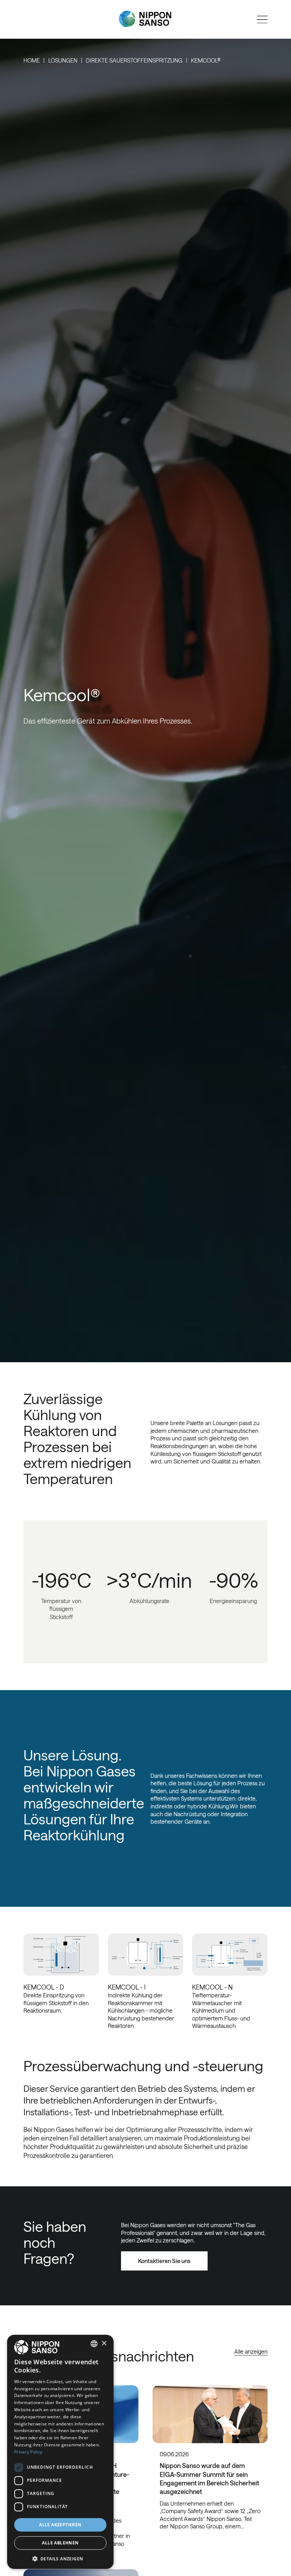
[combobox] (94, 2344)
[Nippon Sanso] (145, 19)
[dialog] (60, 2452)
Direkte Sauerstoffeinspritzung (134, 60)
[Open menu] (262, 20)
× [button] (104, 2344)
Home (32, 60)
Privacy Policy (28, 2452)
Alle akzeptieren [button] (60, 2525)
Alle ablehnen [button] (60, 2543)
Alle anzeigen (251, 2351)
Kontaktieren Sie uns (164, 2261)
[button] (60, 2558)
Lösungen (63, 60)
